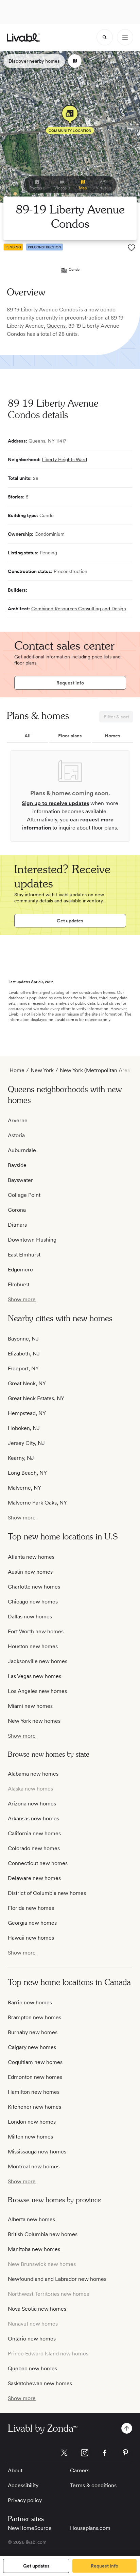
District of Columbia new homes (47, 1893)
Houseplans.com (90, 2528)
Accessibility (23, 2485)
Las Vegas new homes (34, 1676)
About (15, 2470)
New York (42, 1070)
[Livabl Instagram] (85, 2453)
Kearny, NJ (21, 1458)
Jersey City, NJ (26, 1443)
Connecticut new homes (38, 1863)
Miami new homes (30, 1706)
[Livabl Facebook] (105, 2453)
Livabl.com (64, 1020)
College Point (24, 1195)
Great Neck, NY (27, 1383)
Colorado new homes (34, 1848)
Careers (80, 2470)
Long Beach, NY (27, 1473)
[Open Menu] (125, 37)
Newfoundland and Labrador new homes (57, 2279)
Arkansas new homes (33, 1818)
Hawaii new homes (31, 1938)
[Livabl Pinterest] (125, 2453)
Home (17, 1070)
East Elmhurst (24, 1255)
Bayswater (20, 1180)
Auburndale (22, 1150)
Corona (17, 1210)
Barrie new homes (30, 2002)
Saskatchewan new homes (40, 2383)
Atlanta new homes (31, 1557)
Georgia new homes (32, 1923)
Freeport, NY (23, 1368)
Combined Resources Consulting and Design (79, 609)
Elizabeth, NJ (24, 1354)
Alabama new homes (33, 1774)
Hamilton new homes (34, 2092)
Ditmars (17, 1225)
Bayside (17, 1165)
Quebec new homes (32, 2368)
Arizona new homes (32, 1804)
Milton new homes (30, 2137)
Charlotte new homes (34, 1587)
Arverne (18, 1120)
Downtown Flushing (32, 1240)
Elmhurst (19, 1284)
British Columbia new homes (43, 2234)
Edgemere (20, 1270)
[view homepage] (23, 37)
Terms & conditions (93, 2485)
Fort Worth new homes (36, 1631)
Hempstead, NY (27, 1413)
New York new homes (34, 1721)
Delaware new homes (34, 1878)
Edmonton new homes (35, 2077)
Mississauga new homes (37, 2152)
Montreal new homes (34, 2166)
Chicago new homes (33, 1602)
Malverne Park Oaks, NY (37, 1503)
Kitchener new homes (34, 2107)
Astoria (16, 1135)
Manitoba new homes (34, 2249)
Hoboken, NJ (24, 1428)
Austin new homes (30, 1572)
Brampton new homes (34, 2017)
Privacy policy (25, 2500)
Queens (56, 326)
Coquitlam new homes (35, 2062)
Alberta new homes (31, 2219)
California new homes (34, 1833)
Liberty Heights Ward (64, 459)
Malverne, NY (24, 1488)
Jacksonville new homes (38, 1661)
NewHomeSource (30, 2528)
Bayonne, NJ (23, 1339)
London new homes (32, 2122)
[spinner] (105, 37)
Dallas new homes (30, 1617)
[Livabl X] (64, 2453)
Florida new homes (31, 1908)
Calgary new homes (32, 2047)
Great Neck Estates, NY (36, 1398)
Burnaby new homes (33, 2032)
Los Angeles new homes (37, 1691)
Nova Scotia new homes (37, 2309)
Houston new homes (33, 1646)
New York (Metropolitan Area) (96, 1070)
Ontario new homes (32, 2339)
